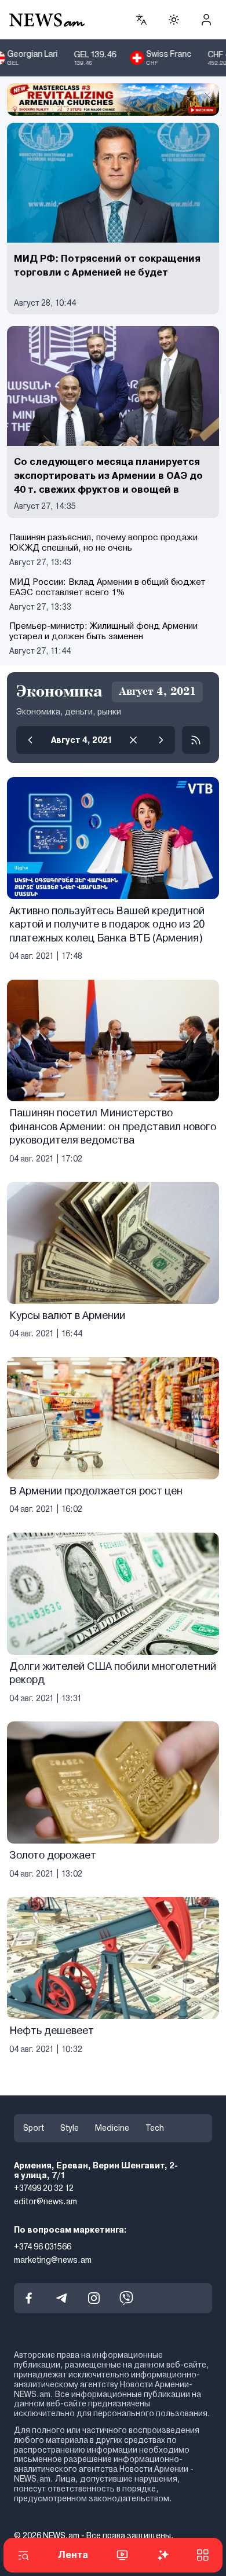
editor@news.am (45, 2201)
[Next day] (161, 740)
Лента (73, 2555)
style (70, 2128)
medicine (112, 2128)
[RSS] (196, 740)
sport (34, 2128)
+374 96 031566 (43, 2247)
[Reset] (133, 740)
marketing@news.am (53, 2260)
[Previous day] (30, 740)
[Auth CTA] (206, 20)
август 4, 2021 (82, 740)
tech (155, 2128)
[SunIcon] (174, 20)
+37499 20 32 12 (44, 2189)
